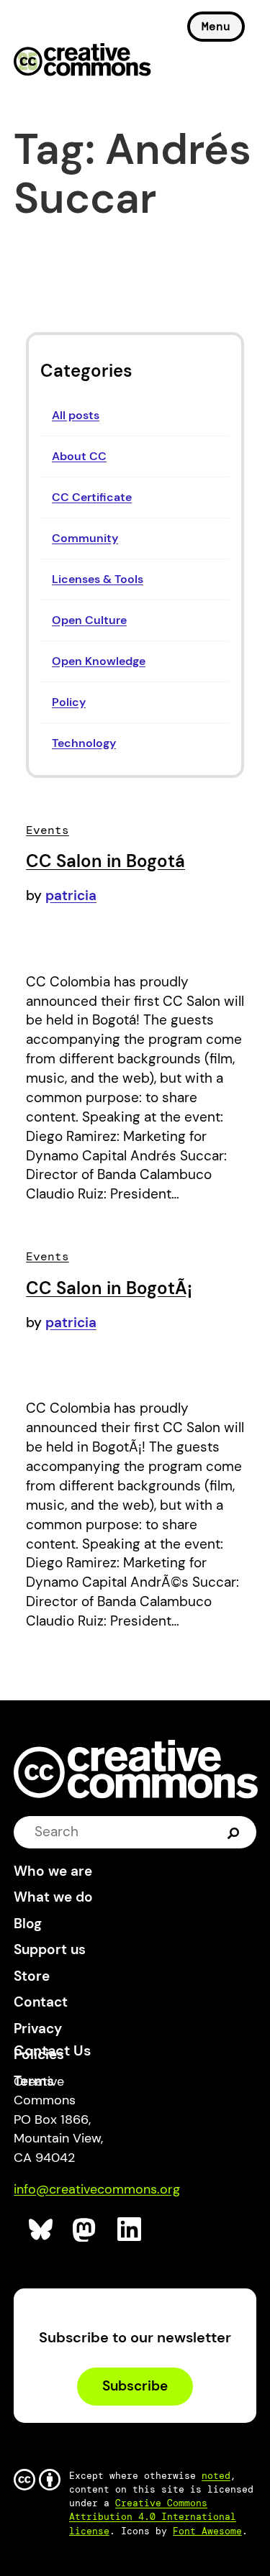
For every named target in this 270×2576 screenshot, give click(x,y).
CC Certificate (92, 497)
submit (234, 1832)
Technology (84, 743)
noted (216, 2476)
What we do (53, 1897)
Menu (216, 26)
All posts (76, 415)
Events (48, 830)
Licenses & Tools (98, 579)
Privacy (38, 2029)
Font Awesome (207, 2531)
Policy (69, 702)
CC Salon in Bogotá (105, 861)
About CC (79, 456)
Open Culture (89, 620)
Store (32, 1976)
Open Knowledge (99, 661)
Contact (41, 2002)
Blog (28, 1924)
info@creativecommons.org (97, 2189)
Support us (50, 1949)
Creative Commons (82, 61)
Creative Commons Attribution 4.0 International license (153, 2517)
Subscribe (135, 2386)
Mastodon (85, 2230)
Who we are (53, 1871)
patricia (71, 895)
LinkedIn (130, 2230)
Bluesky (41, 2230)
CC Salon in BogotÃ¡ (109, 1288)
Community (85, 538)
